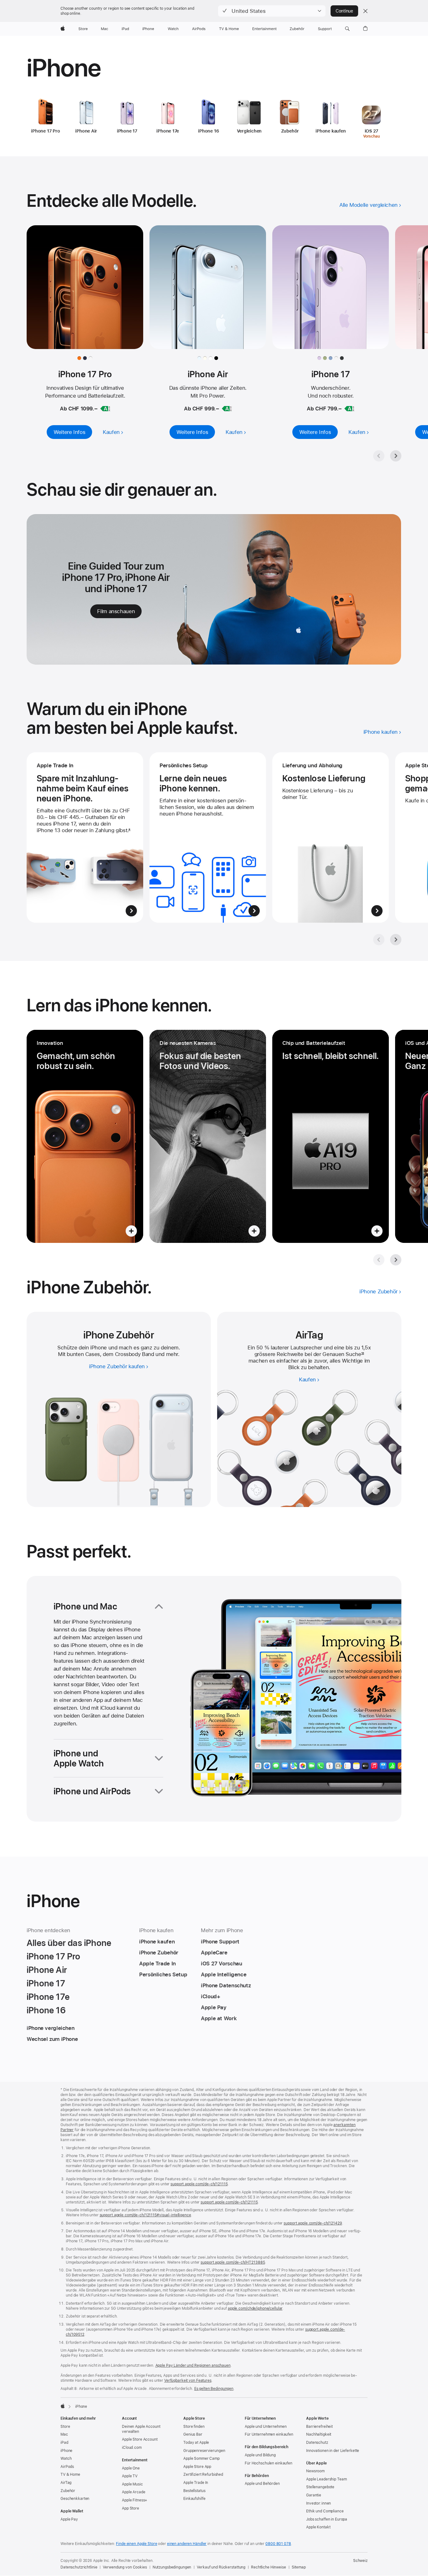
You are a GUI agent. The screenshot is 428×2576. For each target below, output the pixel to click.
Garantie (314, 2495)
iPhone (66, 2451)
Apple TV (130, 2476)
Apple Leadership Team (326, 2479)
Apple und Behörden (262, 2484)
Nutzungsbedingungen (172, 2567)
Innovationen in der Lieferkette (333, 2451)
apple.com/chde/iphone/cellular (255, 2308)
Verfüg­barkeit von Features (188, 2380)
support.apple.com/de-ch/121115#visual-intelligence (145, 2215)
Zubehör (68, 2491)
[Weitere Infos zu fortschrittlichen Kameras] (208, 1136)
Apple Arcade (134, 2492)
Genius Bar (193, 2434)
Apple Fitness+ (135, 2500)
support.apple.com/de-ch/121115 (199, 2184)
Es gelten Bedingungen (214, 2389)
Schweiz (360, 2561)
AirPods (67, 2467)
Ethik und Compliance (325, 2511)
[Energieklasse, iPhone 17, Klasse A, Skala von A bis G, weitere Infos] (349, 409)
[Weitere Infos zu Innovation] (85, 1136)
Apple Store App (197, 2467)
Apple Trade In (196, 2483)
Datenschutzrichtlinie (79, 2567)
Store (65, 2427)
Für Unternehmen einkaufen (269, 2434)
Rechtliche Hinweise (269, 2567)
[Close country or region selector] (365, 11)
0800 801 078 (278, 2544)
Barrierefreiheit (319, 2427)
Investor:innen (318, 2503)
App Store (130, 2508)
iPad (64, 2443)
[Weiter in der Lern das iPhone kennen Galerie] (396, 1260)
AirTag (66, 2483)
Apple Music (132, 2484)
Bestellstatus (194, 2491)
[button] (272, 11)
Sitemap (299, 2567)
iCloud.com (132, 2448)
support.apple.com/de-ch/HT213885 (233, 2262)
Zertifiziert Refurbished (203, 2474)
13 (363, 1354)
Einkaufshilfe (194, 2499)
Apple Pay (69, 2519)
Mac (64, 2434)
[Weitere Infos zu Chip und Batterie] (331, 1136)
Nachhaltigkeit (319, 2434)
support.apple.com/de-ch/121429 (313, 2223)
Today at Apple (196, 2443)
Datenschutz (317, 2443)
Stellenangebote (320, 2487)
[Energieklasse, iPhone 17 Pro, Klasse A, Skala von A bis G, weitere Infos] (105, 409)
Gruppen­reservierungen (204, 2451)
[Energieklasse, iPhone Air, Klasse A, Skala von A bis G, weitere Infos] (227, 409)
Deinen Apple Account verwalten (141, 2429)
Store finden (194, 2427)
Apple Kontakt (318, 2527)
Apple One (131, 2468)
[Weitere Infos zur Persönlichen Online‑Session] (208, 837)
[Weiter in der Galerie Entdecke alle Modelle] (396, 456)
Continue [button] (344, 11)
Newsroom (315, 2471)
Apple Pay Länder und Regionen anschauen (193, 2365)
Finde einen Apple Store (136, 2544)
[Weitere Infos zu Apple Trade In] (85, 837)
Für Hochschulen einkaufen (269, 2463)
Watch (66, 2459)
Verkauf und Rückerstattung (221, 2567)
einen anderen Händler (187, 2544)
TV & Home (70, 2474)
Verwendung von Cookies (125, 2567)
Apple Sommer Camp (201, 2459)
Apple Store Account (140, 2439)
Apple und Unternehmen (266, 2427)
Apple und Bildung (260, 2455)
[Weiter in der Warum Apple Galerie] (396, 940)
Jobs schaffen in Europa (327, 2519)
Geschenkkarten (75, 2499)
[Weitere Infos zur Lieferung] (331, 837)
